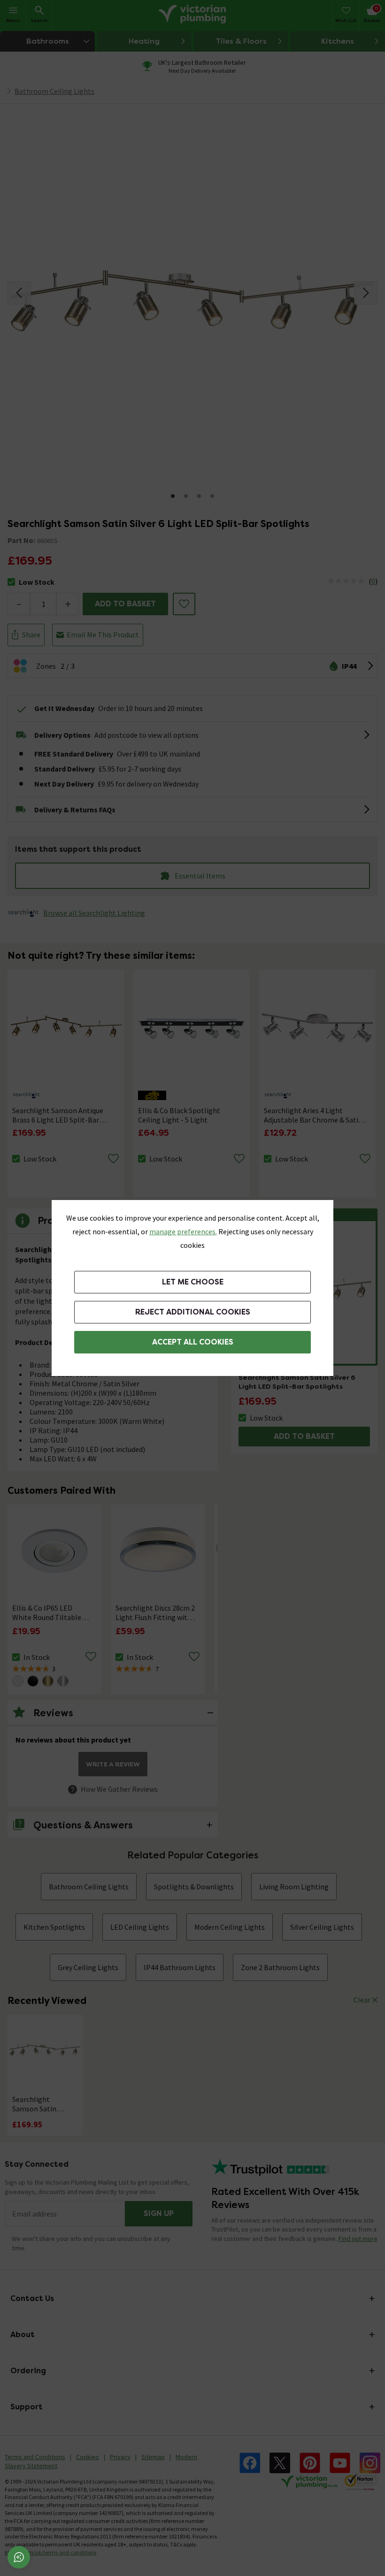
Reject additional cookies (193, 1312)
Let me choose (193, 1282)
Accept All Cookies (193, 1342)
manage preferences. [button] (183, 1231)
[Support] (19, 2557)
